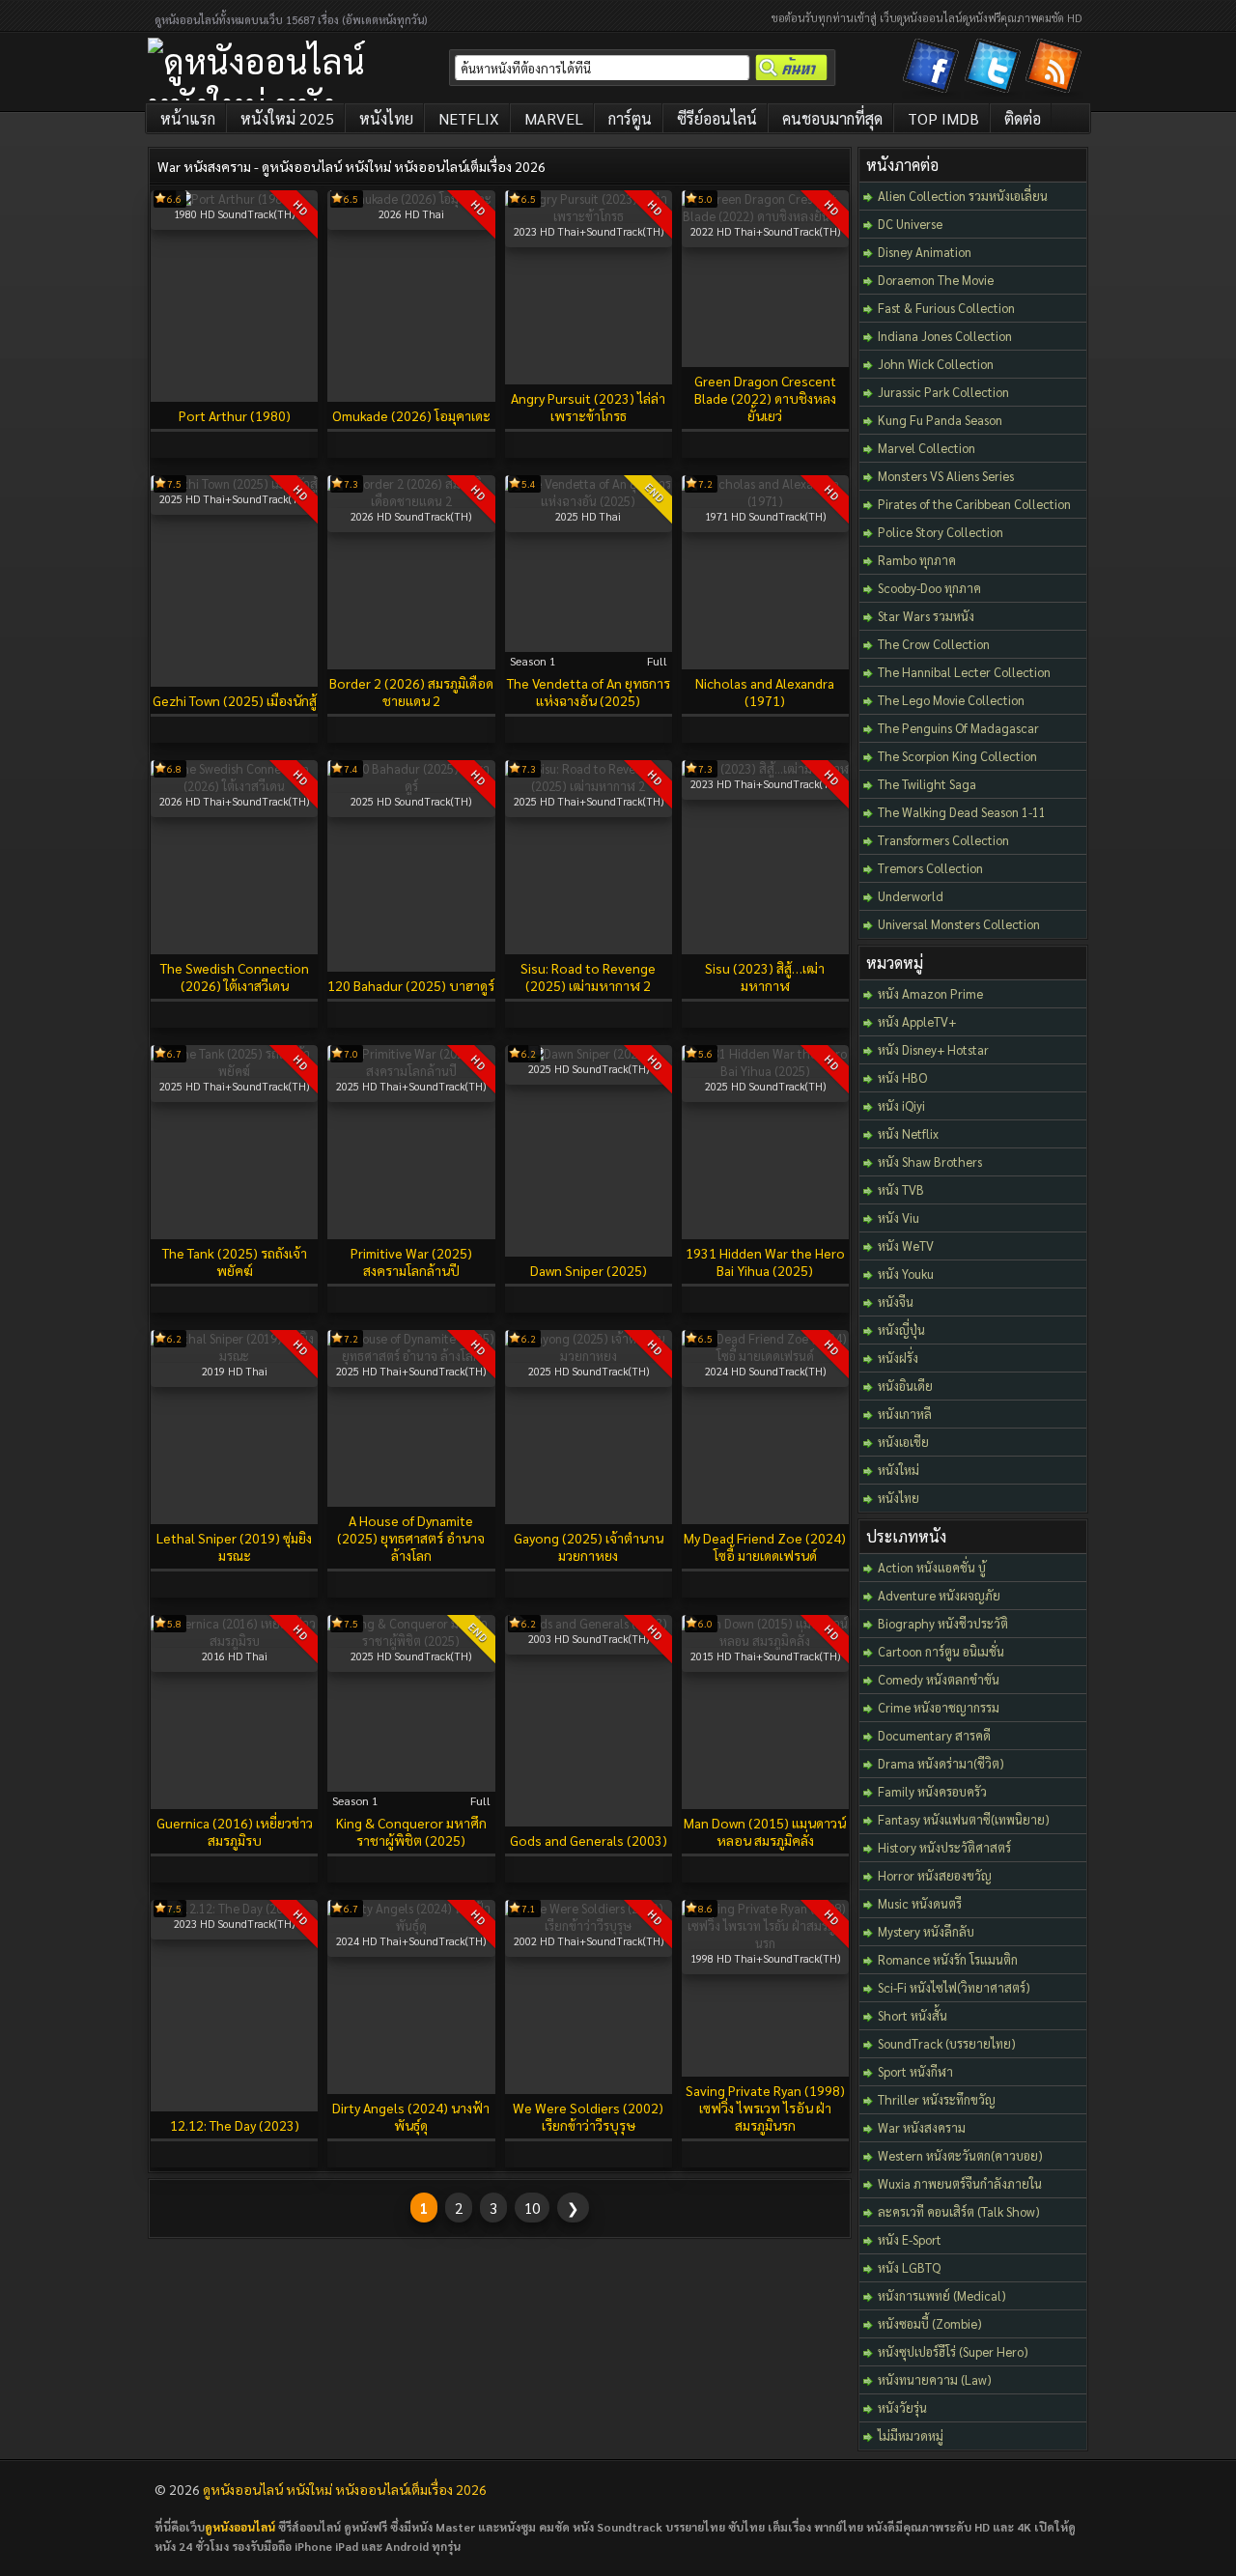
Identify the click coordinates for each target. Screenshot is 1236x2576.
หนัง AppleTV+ (917, 1021)
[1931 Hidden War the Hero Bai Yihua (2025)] (765, 1071)
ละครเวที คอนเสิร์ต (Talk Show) (959, 2211)
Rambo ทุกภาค (917, 560)
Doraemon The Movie (936, 280)
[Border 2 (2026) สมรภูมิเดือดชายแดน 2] (411, 501)
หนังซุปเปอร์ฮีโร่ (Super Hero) (953, 2351)
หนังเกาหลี (905, 1414)
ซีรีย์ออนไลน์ (717, 118)
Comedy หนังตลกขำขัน (939, 1679)
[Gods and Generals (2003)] (588, 1623)
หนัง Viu (899, 1217)
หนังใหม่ (899, 1470)
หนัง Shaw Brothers (930, 1161)
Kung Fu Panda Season (940, 420)
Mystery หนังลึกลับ (926, 1931)
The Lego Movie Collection (951, 700)
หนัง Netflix (908, 1133)
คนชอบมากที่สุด (832, 118)
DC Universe (910, 224)
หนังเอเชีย (903, 1442)
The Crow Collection (934, 644)
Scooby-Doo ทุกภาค (929, 588)
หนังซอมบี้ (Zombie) (930, 2323)
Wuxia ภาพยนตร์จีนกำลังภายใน (960, 2183)
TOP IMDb (943, 118)
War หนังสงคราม (922, 2127)
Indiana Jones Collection (945, 336)
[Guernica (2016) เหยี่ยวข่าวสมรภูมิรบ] (234, 1641)
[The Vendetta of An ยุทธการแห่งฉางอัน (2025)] (589, 501)
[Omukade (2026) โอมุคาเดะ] (411, 198)
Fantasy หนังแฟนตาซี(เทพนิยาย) (964, 1819)
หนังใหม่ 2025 (287, 118)
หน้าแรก (188, 118)
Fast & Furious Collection (946, 308)
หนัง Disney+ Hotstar (933, 1049)
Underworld (911, 896)
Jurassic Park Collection (943, 392)
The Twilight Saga (927, 784)
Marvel (554, 118)
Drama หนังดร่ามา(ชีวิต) (941, 1763)
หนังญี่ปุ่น (901, 1330)
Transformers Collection (943, 840)
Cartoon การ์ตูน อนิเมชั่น (941, 1651)
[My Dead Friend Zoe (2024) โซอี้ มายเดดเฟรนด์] (765, 1356)
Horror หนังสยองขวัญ (935, 1875)
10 (532, 2208)
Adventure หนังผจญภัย (939, 1595)
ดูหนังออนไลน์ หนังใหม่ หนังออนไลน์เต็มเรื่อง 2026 (345, 2489)
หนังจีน (896, 1302)
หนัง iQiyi (901, 1105)
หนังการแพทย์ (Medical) (942, 2295)
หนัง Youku (906, 1274)
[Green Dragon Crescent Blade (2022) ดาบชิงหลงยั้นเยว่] (765, 216)
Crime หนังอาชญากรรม (939, 1707)
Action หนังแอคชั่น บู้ (932, 1567)
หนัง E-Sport (910, 2239)
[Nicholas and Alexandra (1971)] (765, 501)
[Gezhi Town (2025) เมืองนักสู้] (234, 483)
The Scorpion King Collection (957, 756)
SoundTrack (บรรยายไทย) (947, 2043)
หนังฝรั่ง (898, 1358)
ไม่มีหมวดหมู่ (911, 2435)
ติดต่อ (1023, 118)
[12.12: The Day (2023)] (234, 1908)
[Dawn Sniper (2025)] (589, 1053)
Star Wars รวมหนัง (926, 616)
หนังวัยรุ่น (902, 2407)
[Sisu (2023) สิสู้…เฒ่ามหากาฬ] (765, 768)
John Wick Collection (936, 364)
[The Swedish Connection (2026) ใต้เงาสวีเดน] (234, 786)
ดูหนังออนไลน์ (240, 2527)
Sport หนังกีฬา (915, 2071)
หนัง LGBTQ (909, 2267)
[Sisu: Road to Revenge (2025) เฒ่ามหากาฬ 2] (589, 786)
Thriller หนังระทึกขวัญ (937, 2099)
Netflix (469, 118)
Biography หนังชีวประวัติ (943, 1623)
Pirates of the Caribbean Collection (974, 504)
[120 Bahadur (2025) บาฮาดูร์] (411, 786)
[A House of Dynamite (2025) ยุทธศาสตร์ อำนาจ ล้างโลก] (411, 1356)
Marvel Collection (927, 448)
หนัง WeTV (906, 1246)
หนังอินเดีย (905, 1386)
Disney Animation (925, 252)
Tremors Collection (930, 868)
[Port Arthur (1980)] (235, 198)
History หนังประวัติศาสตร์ (944, 1847)
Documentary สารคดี (934, 1735)
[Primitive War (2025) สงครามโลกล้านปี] (411, 1071)
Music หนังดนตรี (920, 1903)
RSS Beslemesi (1056, 70)
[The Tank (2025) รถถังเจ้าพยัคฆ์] (234, 1071)
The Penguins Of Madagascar (958, 728)
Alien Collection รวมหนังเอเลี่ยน (963, 196)
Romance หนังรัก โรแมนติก (948, 1959)
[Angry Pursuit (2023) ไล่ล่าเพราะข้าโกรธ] (589, 216)
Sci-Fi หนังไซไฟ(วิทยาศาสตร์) (954, 1987)
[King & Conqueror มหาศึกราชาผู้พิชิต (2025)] (411, 1641)
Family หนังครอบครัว (932, 1791)
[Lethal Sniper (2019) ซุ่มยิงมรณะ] (234, 1356)
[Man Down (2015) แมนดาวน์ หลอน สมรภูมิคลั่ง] (765, 1641)
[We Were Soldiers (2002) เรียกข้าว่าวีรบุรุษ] (589, 1925)
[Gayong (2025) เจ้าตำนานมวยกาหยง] (589, 1356)
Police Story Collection (941, 532)
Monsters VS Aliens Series (946, 476)
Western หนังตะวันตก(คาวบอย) (960, 2155)
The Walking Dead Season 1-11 (962, 812)
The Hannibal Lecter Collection (964, 672)
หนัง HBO (902, 1077)
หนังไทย (386, 118)
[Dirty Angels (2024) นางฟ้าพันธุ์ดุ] (411, 1925)
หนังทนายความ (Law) (935, 2379)
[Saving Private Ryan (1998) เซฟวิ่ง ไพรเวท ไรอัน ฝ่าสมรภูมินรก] (765, 1943)
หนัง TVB (901, 1189)
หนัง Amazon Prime (930, 993)
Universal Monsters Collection (959, 924)
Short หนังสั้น (913, 2015)
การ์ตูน (630, 118)
